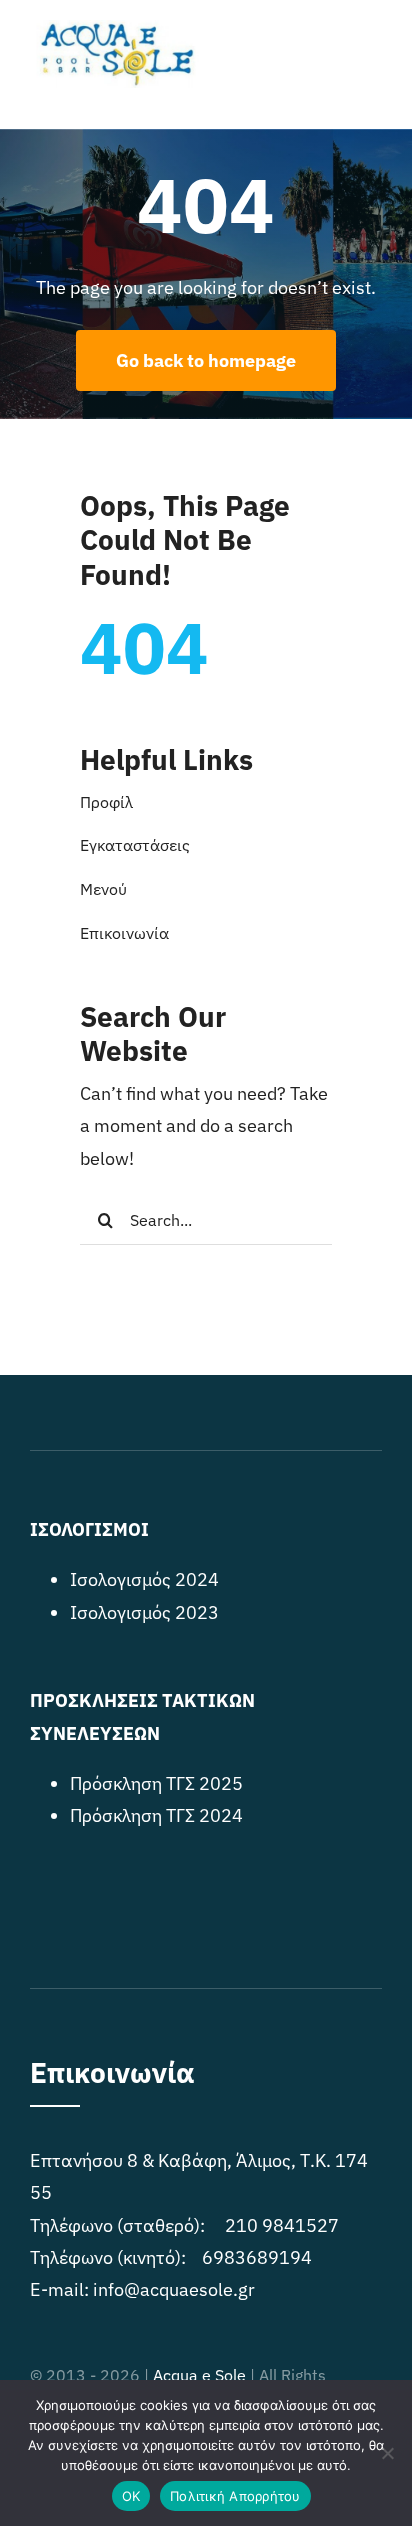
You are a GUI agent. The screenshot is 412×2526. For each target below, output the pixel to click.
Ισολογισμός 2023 (144, 1612)
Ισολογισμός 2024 (144, 1579)
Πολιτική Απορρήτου (235, 2496)
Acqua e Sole (199, 2375)
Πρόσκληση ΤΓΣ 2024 (156, 1815)
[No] (387, 2453)
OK (131, 2496)
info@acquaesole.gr (174, 2289)
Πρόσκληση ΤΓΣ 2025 (156, 1783)
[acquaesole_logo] (114, 28)
